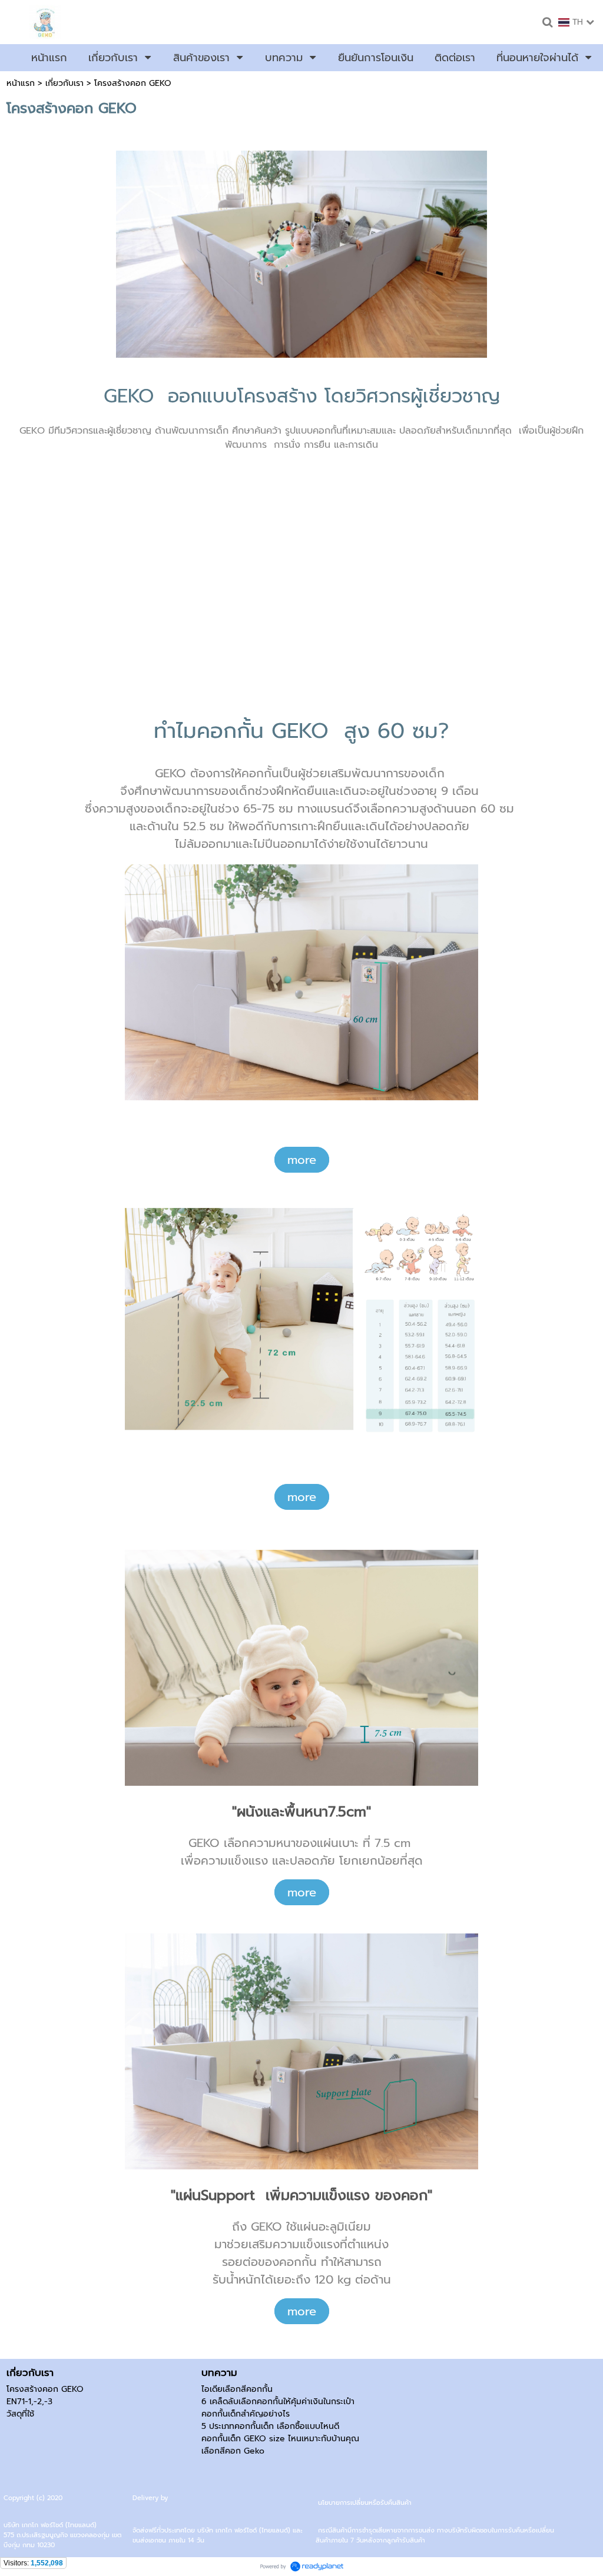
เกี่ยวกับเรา (64, 83)
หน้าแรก (21, 83)
